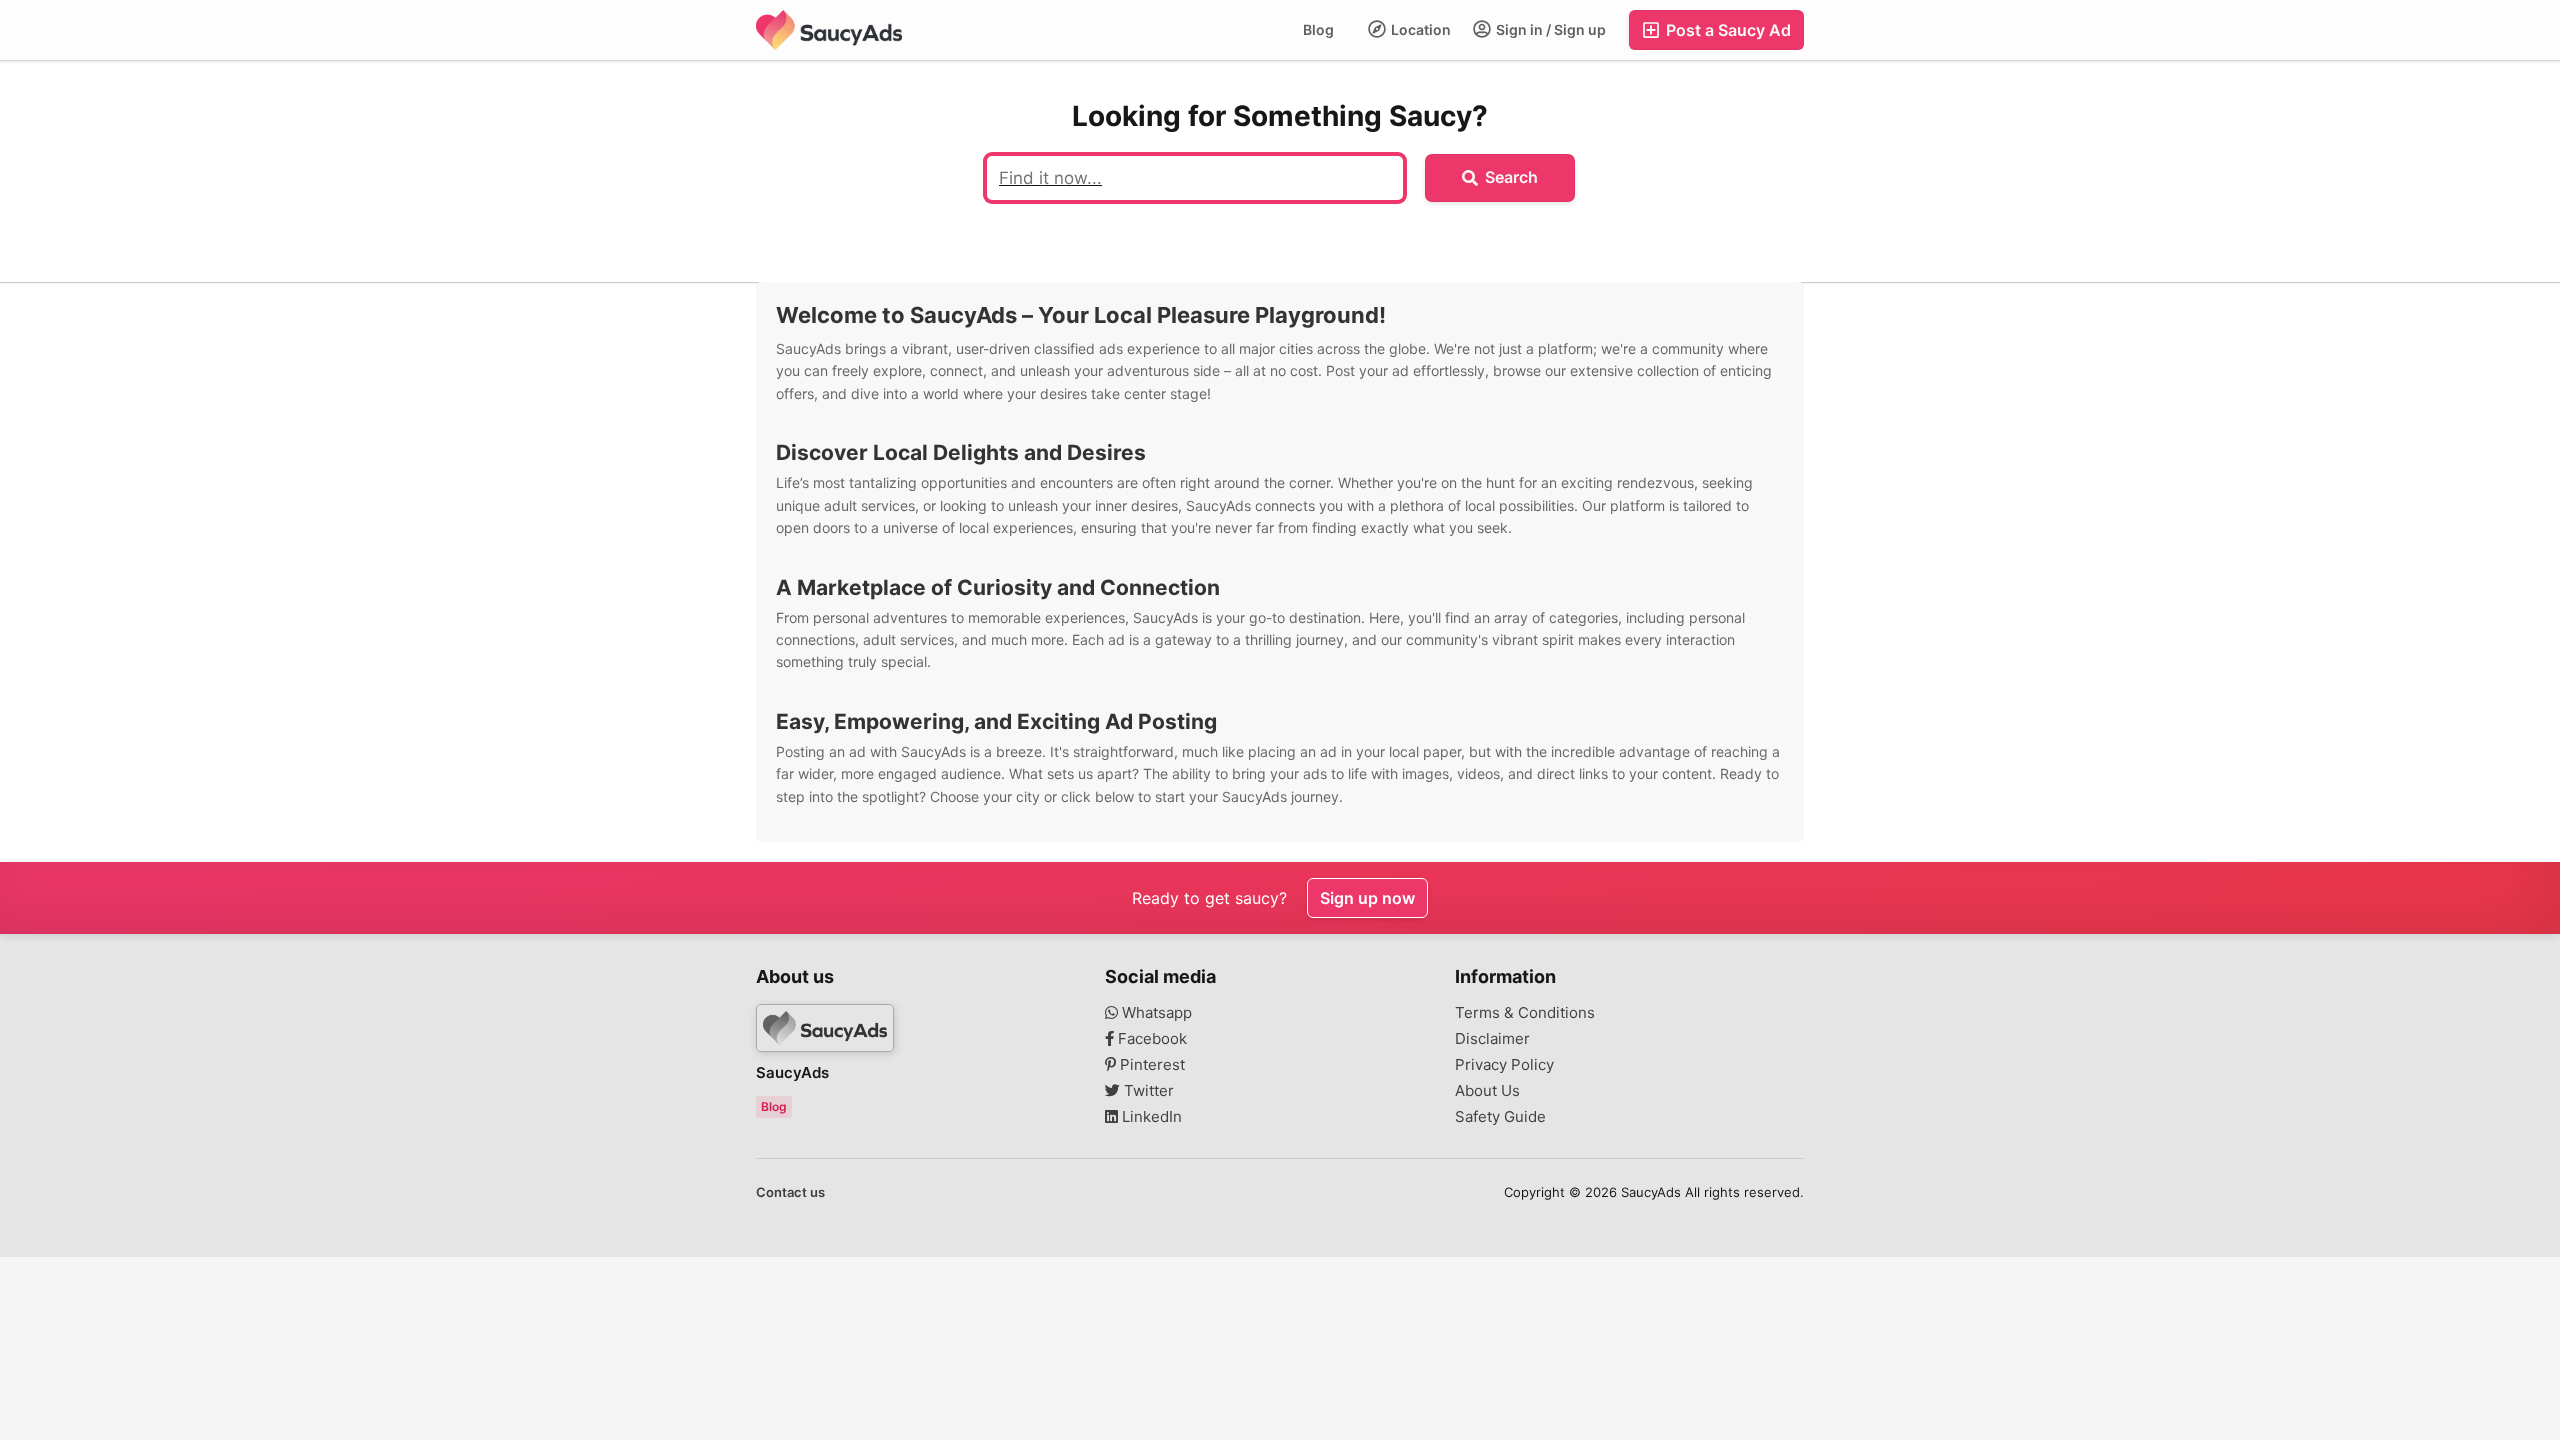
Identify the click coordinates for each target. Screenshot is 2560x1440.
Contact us (790, 1192)
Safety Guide (1500, 1117)
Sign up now (1367, 898)
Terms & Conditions (1525, 1013)
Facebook (1150, 1039)
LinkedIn (1150, 1117)
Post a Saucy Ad (1726, 30)
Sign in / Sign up (1549, 29)
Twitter (1147, 1091)
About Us (1487, 1091)
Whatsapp (1155, 1013)
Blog (1318, 29)
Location (1419, 29)
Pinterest (1150, 1065)
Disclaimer (1492, 1039)
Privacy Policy (1504, 1065)
